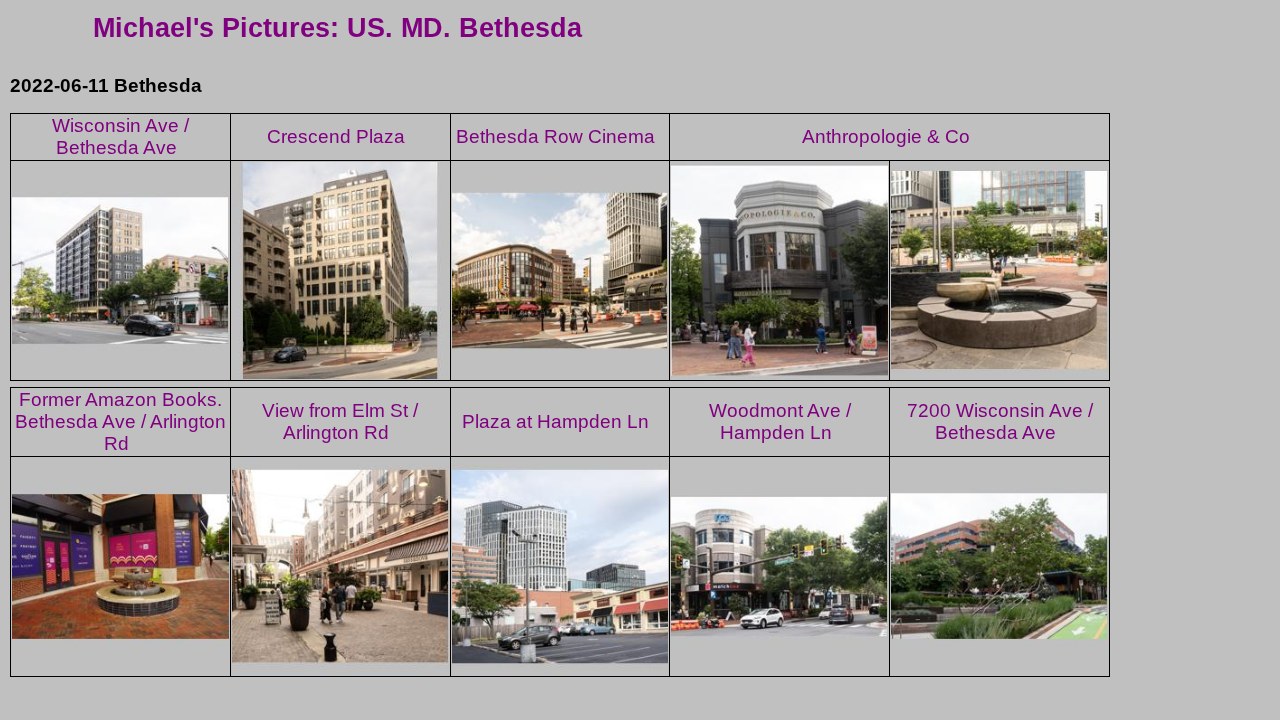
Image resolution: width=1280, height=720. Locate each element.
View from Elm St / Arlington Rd (340, 421)
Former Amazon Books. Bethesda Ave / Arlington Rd (120, 421)
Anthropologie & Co (886, 136)
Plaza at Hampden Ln (555, 421)
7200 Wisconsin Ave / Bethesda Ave (1000, 421)
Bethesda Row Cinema (555, 136)
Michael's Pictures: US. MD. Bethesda (337, 28)
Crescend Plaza (336, 136)
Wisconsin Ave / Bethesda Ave (120, 136)
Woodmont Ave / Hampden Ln (780, 421)
